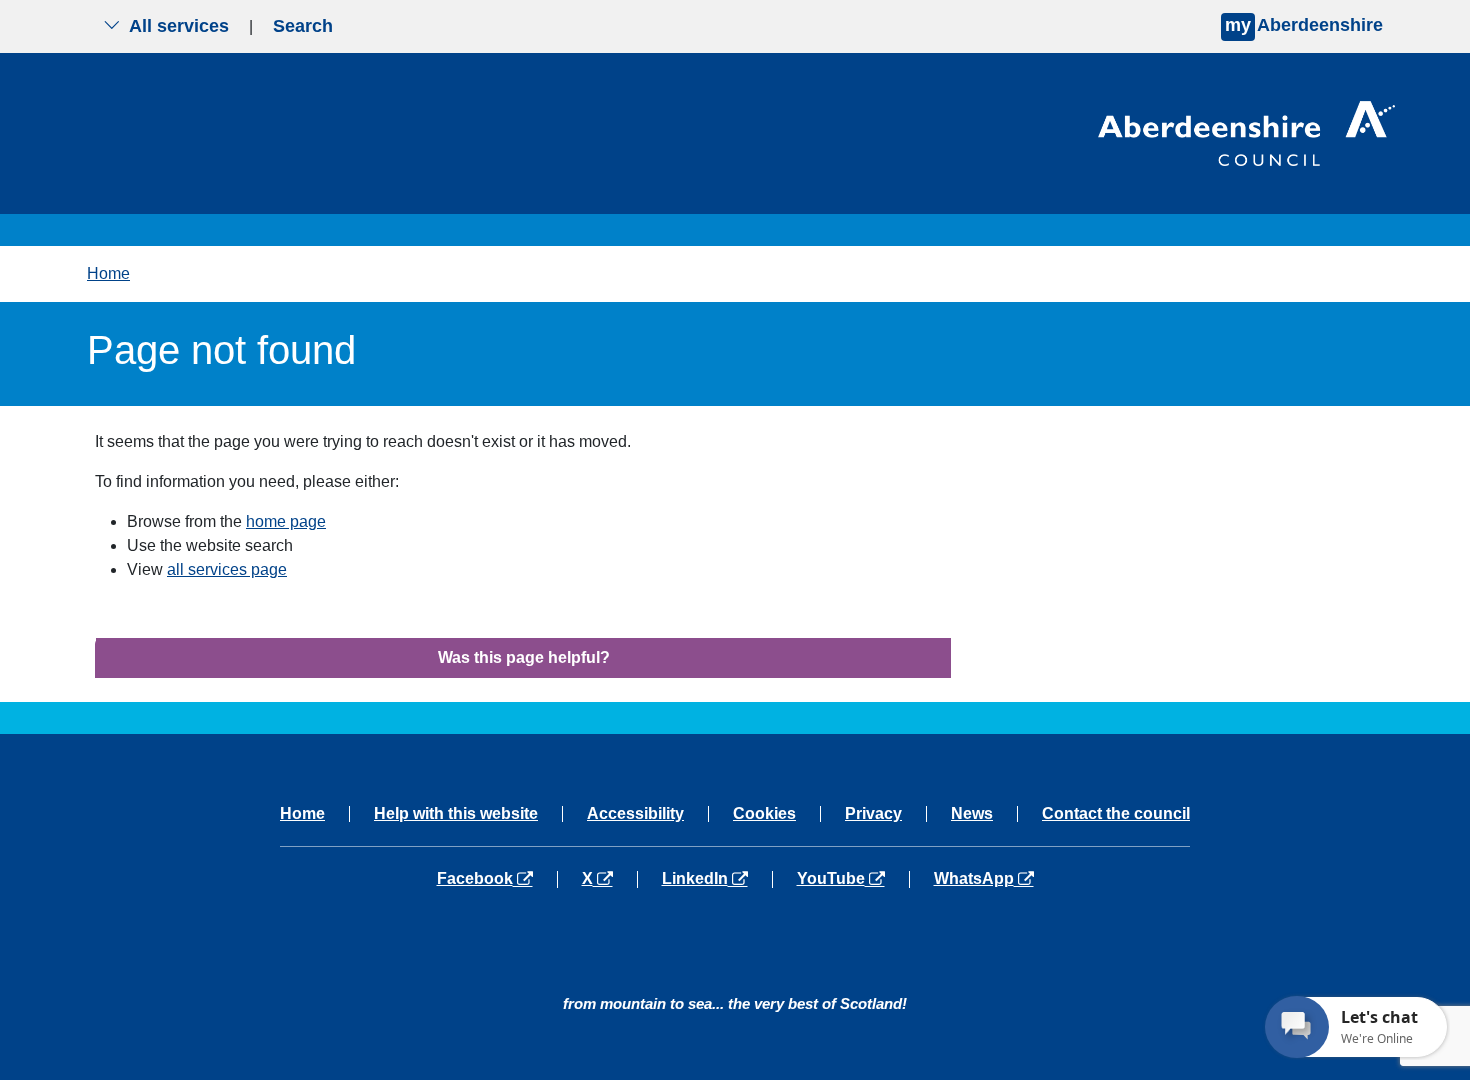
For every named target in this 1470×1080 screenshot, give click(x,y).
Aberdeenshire (1304, 25)
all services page (227, 569)
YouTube (852, 879)
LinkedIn (716, 879)
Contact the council (1116, 814)
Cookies (764, 814)
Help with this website (456, 814)
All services (179, 26)
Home (108, 273)
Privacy (873, 814)
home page (286, 521)
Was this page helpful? (524, 657)
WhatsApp (983, 879)
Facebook (497, 879)
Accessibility (635, 814)
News (972, 814)
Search (303, 26)
